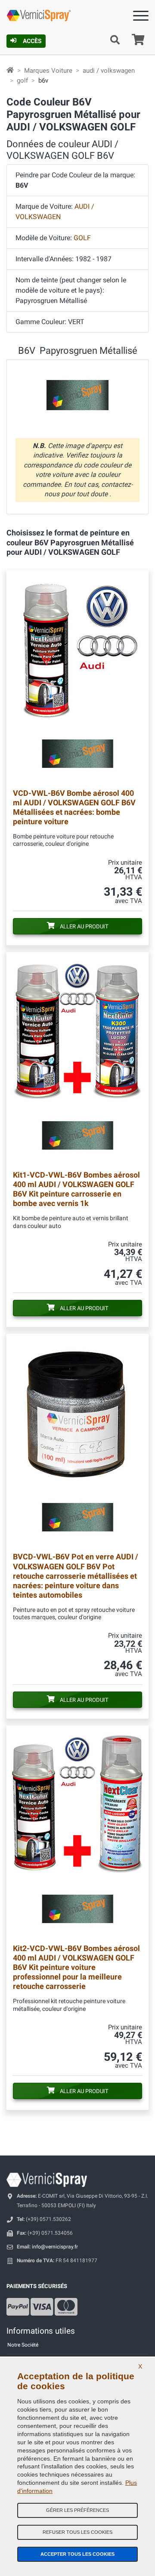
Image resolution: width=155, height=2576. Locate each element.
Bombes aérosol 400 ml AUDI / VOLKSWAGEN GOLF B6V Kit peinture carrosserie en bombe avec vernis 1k (76, 1189)
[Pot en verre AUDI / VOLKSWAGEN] (77, 1440)
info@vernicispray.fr (55, 2247)
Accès (32, 41)
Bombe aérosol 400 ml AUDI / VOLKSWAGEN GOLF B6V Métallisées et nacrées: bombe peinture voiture (74, 807)
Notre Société (23, 2345)
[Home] (10, 71)
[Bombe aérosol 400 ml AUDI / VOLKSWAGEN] (77, 676)
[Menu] (141, 17)
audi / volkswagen (109, 71)
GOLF (82, 238)
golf (22, 80)
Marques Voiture (48, 71)
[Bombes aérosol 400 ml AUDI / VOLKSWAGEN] (77, 1058)
